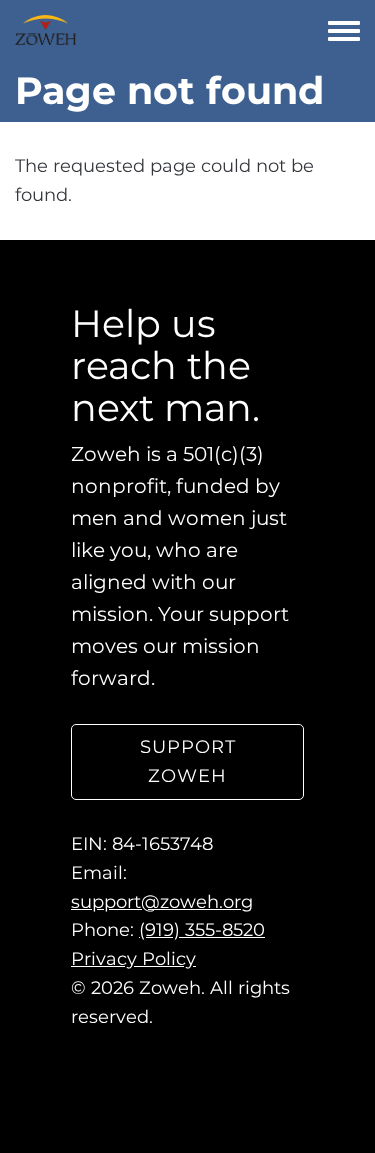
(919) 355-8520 (202, 930)
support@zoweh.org (162, 902)
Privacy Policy (133, 959)
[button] (187, 762)
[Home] (45, 30)
